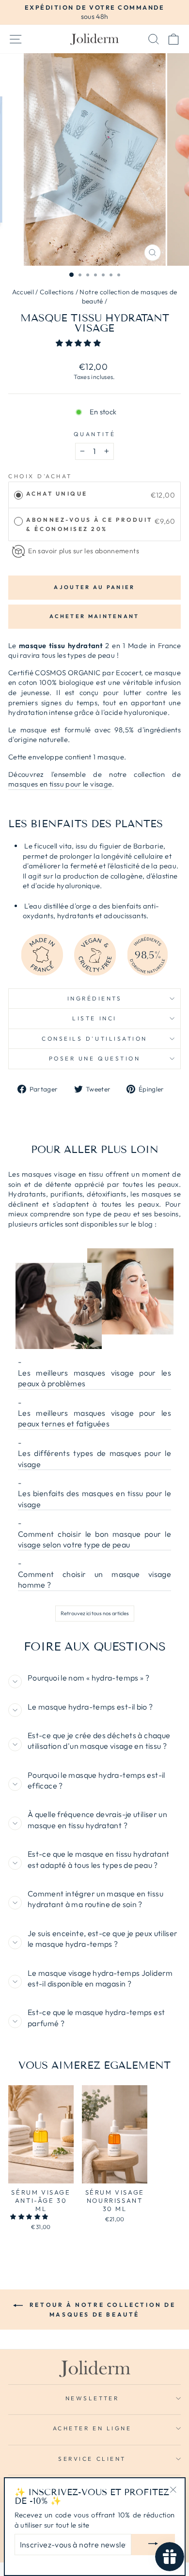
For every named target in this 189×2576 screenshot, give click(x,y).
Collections (57, 292)
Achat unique (57, 493)
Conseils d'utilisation (94, 1038)
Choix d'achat (40, 476)
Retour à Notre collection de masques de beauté (101, 2310)
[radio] (18, 495)
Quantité (94, 434)
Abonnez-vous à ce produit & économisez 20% (89, 524)
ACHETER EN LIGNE (92, 2428)
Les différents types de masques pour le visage (94, 1458)
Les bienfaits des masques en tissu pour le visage (94, 1499)
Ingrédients (95, 998)
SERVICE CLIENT (92, 2459)
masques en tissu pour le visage (60, 784)
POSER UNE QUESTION (95, 1058)
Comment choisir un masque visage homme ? (94, 1579)
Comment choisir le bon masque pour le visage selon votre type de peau (94, 1539)
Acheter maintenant (94, 616)
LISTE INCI (94, 1018)
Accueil (23, 292)
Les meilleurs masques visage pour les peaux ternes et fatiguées (94, 1418)
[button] (79, 343)
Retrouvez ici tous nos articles (95, 1613)
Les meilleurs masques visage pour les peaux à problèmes (94, 1378)
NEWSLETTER (92, 2398)
